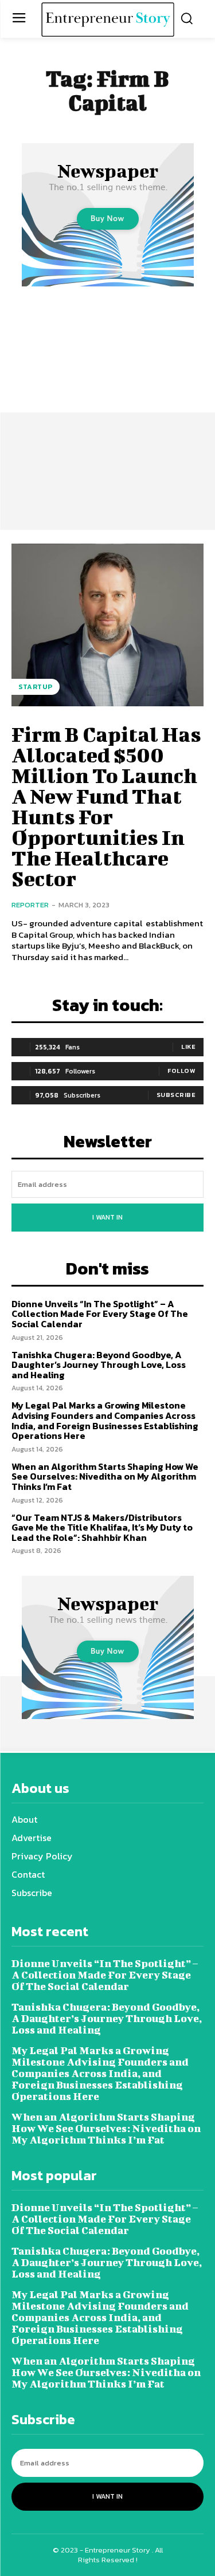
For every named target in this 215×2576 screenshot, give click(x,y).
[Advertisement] (107, 402)
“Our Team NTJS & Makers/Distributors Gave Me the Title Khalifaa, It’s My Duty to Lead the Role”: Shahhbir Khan (102, 1527)
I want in (107, 1217)
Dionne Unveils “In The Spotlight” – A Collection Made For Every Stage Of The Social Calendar (100, 1314)
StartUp (36, 687)
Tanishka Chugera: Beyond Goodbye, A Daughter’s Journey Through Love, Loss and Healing (99, 1365)
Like (188, 1047)
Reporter (30, 905)
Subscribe (176, 1095)
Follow (181, 1071)
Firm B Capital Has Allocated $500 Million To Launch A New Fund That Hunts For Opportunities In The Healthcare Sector (106, 806)
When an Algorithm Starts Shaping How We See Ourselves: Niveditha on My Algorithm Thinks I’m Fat (105, 1476)
